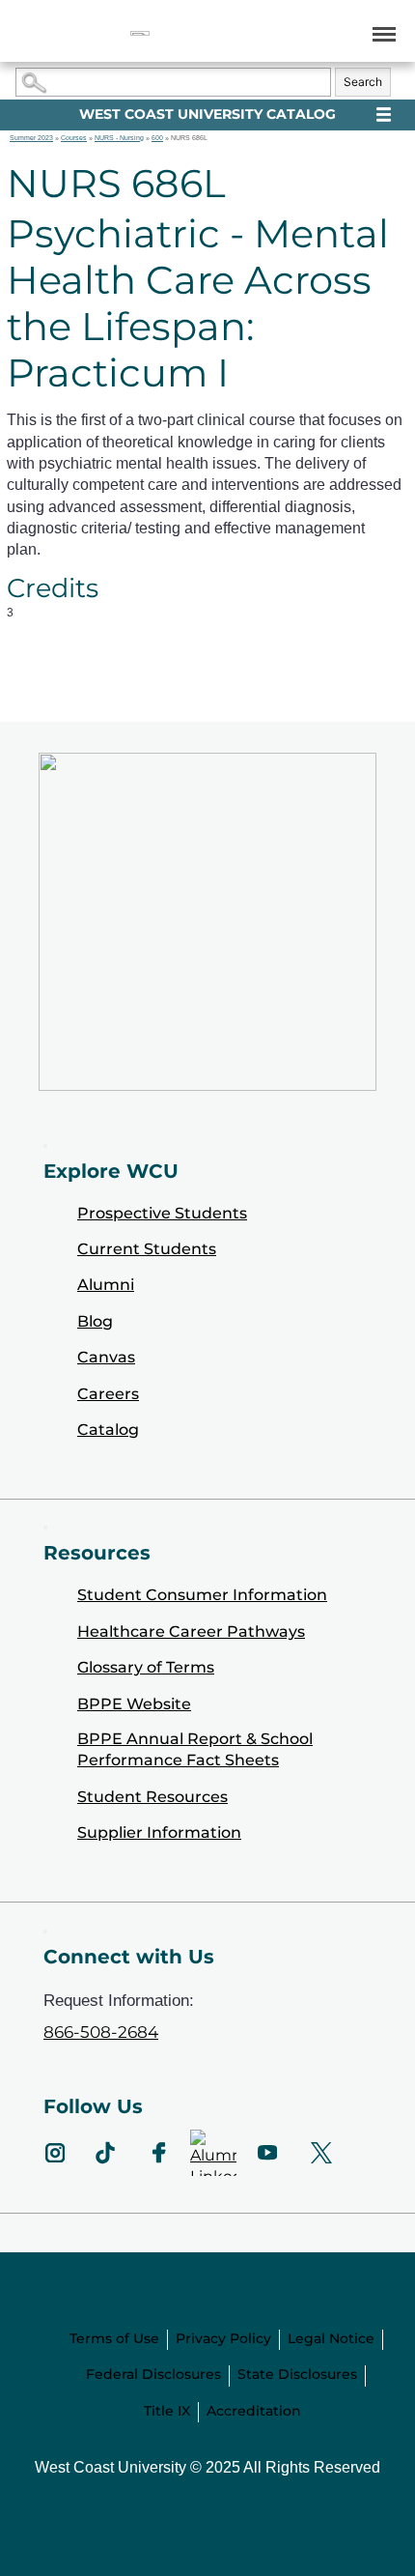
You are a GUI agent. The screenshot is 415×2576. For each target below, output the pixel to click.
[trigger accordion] (45, 1932)
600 (157, 138)
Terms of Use (114, 2338)
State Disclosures (297, 2374)
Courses (74, 138)
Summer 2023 (31, 138)
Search (363, 82)
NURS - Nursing (119, 138)
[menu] (381, 33)
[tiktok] (105, 2153)
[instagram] (55, 2153)
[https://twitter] (321, 2153)
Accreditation (254, 2411)
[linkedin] (213, 2153)
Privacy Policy (223, 2338)
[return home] (140, 33)
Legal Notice (331, 2338)
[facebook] (159, 2153)
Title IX (167, 2411)
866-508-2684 (101, 2032)
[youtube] (267, 2153)
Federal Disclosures (153, 2374)
